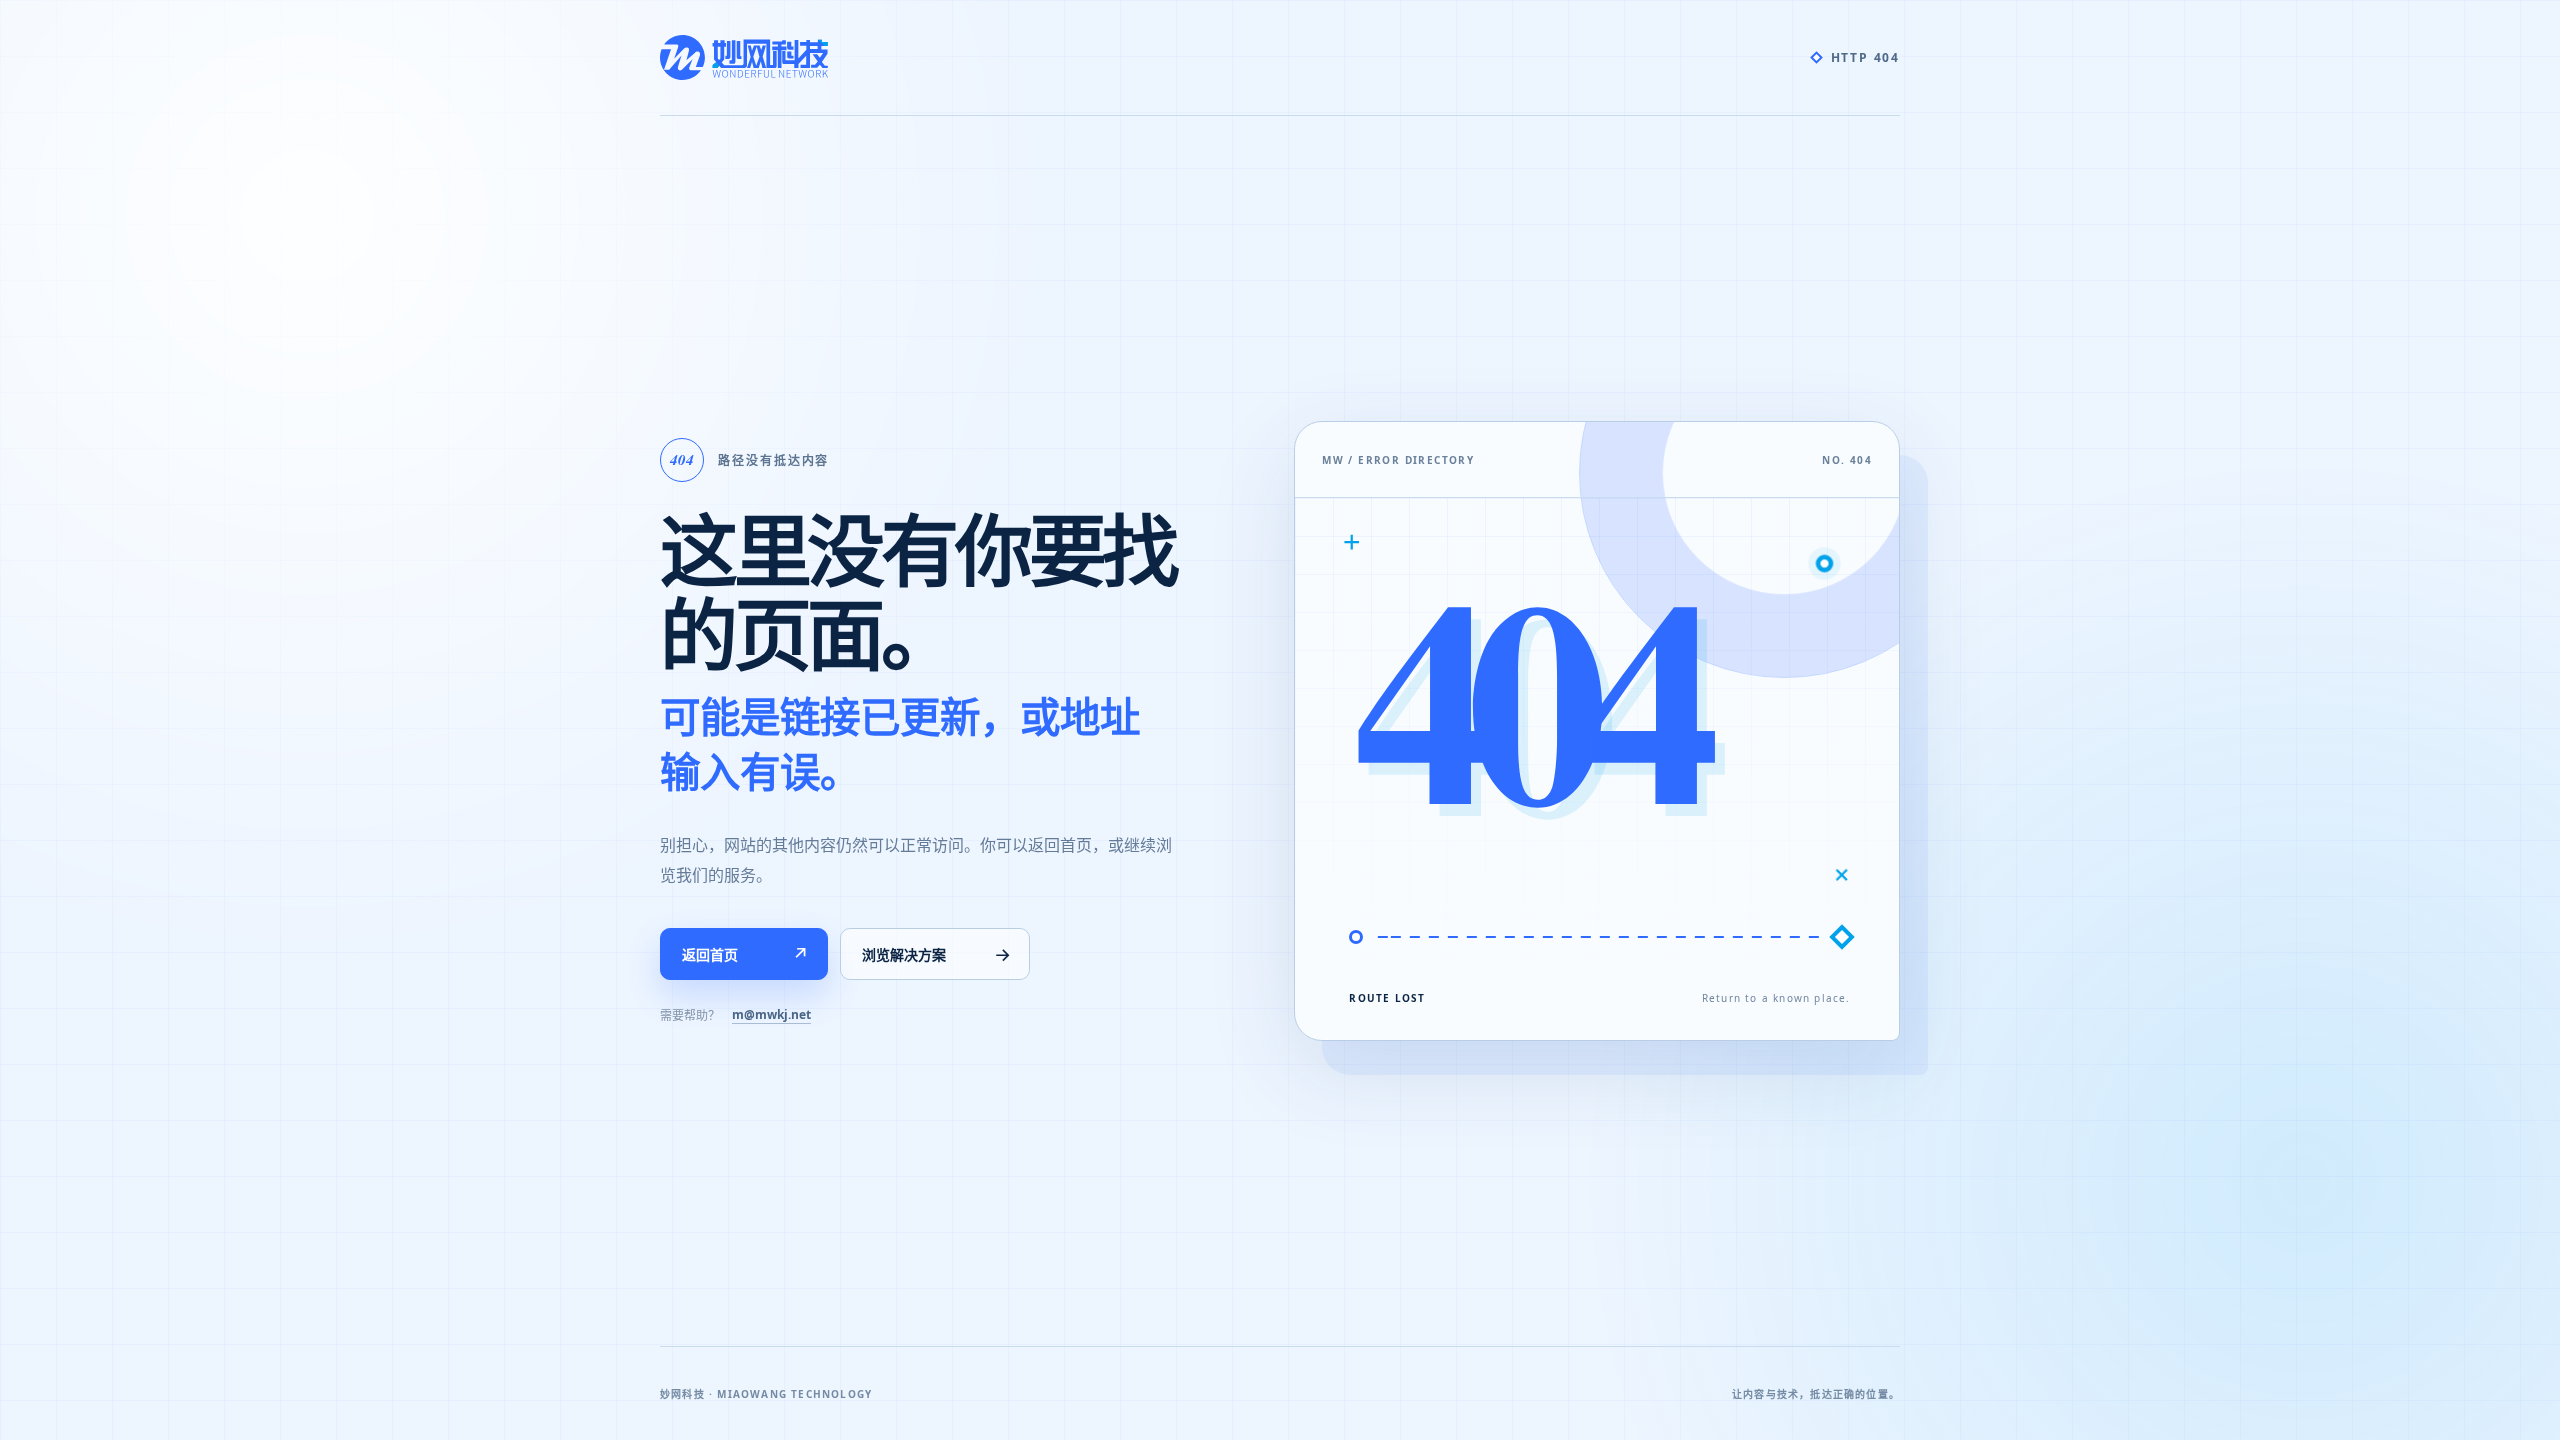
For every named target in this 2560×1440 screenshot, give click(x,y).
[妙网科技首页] (744, 57)
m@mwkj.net (771, 1014)
